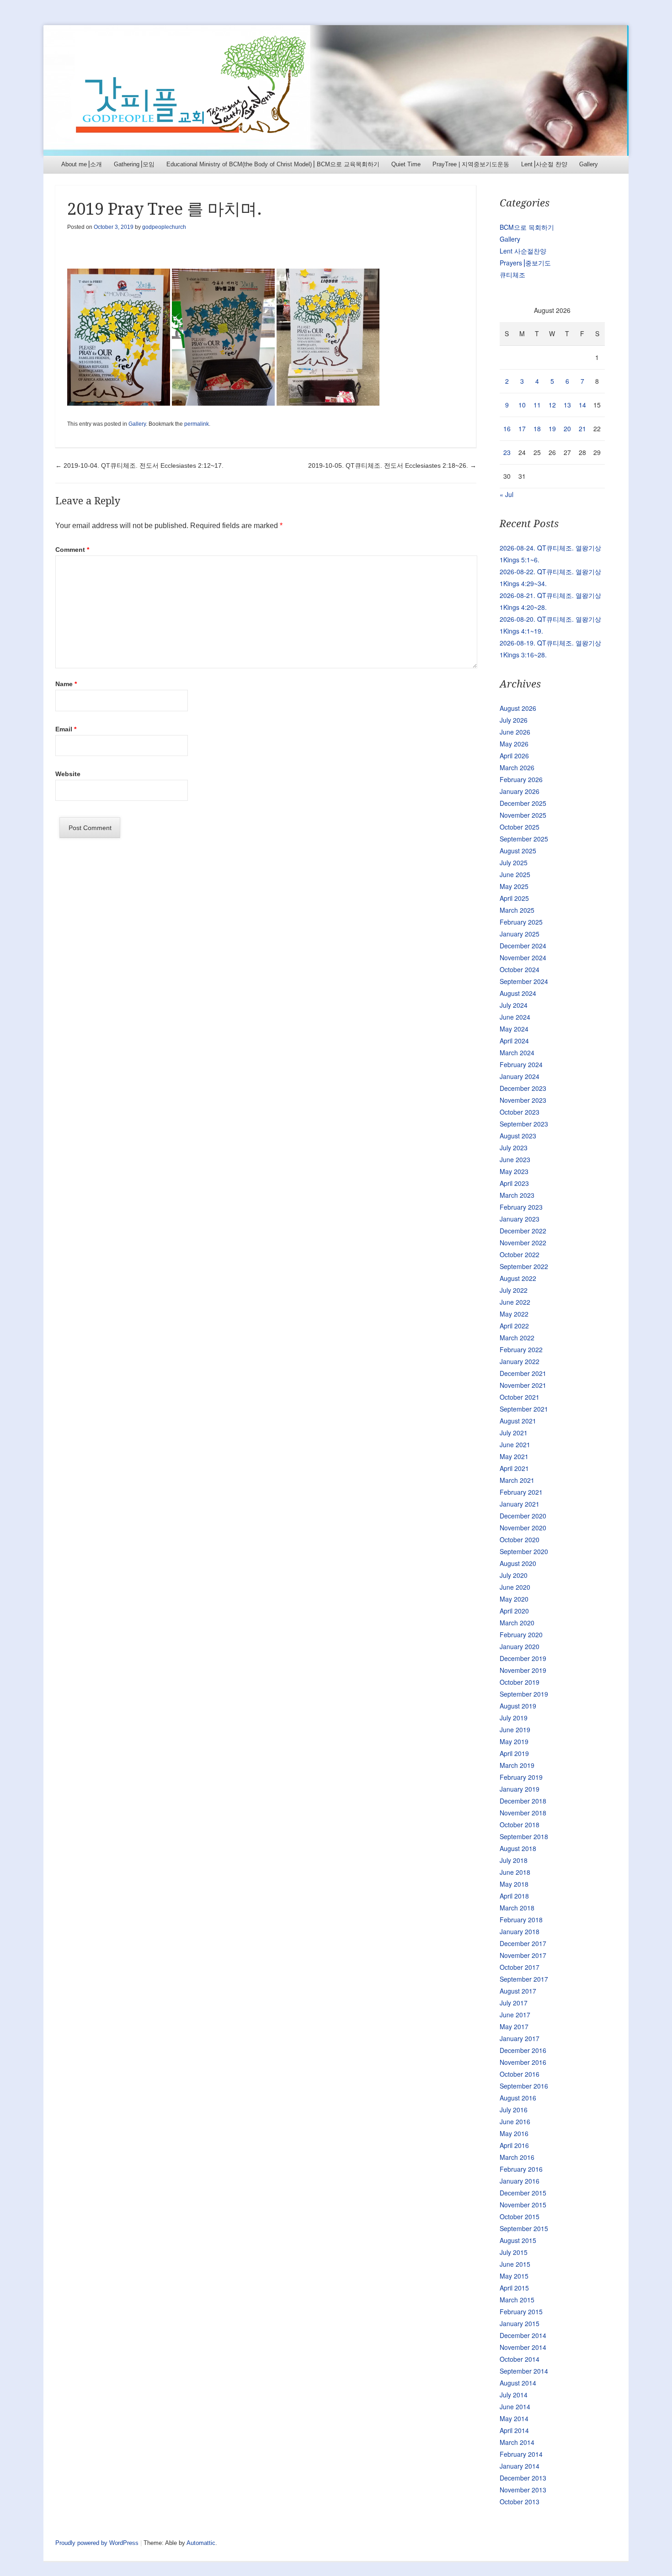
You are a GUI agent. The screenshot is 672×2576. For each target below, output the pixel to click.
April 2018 (514, 1896)
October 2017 (520, 1967)
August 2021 (518, 1421)
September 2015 (524, 2228)
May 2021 (514, 1456)
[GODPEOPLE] (336, 90)
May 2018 (514, 1884)
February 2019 (521, 1777)
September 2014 (524, 2371)
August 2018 (518, 1848)
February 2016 (521, 2169)
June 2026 (515, 732)
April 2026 (514, 756)
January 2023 (520, 1219)
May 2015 (514, 2276)
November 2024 (523, 957)
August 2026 (518, 708)
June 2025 (515, 874)
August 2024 (518, 993)
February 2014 (521, 2454)
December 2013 (523, 2478)
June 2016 (515, 2121)
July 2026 (514, 720)
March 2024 (517, 1053)
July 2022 (514, 1290)
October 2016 (520, 2074)
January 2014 (520, 2466)
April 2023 (514, 1183)
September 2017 (524, 1979)
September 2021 (524, 1409)
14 (582, 405)
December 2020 (523, 1516)
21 (582, 428)
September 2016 (524, 2086)
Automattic (201, 2543)
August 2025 (518, 851)
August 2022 (518, 1278)
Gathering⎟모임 (134, 164)
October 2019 (520, 1682)
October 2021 (520, 1397)
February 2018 (521, 1920)
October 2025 (520, 827)
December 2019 (523, 1658)
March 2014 (517, 2442)
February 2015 (521, 2312)
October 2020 (520, 1539)
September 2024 (524, 981)
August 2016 (518, 2098)
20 (567, 428)
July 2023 (514, 1148)
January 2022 (520, 1361)
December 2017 (523, 1943)
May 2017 (514, 2026)
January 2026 (520, 791)
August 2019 (518, 1706)
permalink (197, 424)
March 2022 (517, 1338)
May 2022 (514, 1314)
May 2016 (514, 2133)
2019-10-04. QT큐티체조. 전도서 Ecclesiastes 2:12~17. (139, 465)
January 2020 (520, 1646)
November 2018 (523, 1813)
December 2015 (523, 2193)
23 (507, 452)
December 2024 (523, 946)
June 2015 (515, 2264)
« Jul (507, 494)
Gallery (589, 164)
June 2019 (515, 1730)
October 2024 (520, 969)
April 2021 (514, 1468)
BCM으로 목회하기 (527, 227)
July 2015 (514, 2252)
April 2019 (514, 1753)
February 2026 (521, 779)
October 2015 (520, 2216)
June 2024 (515, 1017)
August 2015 (518, 2240)
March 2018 (517, 1908)
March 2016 (517, 2157)
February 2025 (521, 922)
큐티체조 (512, 275)
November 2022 (523, 1243)
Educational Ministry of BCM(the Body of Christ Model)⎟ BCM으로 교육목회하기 (273, 164)
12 (552, 405)
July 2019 (514, 1718)
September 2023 (524, 1124)
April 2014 (514, 2430)
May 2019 (514, 1741)
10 (522, 405)
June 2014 (515, 2407)
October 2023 (520, 1112)
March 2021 (517, 1480)
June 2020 (515, 1587)
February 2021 (521, 1492)
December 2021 (523, 1373)
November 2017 (523, 1955)
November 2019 (523, 1670)
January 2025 (520, 934)
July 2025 (514, 862)
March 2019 (517, 1765)
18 (537, 428)
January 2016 (520, 2181)
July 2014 (514, 2395)
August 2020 (518, 1563)
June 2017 (515, 2015)
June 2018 (515, 1872)
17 (522, 428)
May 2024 (514, 1029)
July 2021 (514, 1433)
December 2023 (523, 1088)
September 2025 (524, 839)
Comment (72, 550)
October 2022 (520, 1254)
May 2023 (514, 1171)
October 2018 (520, 1825)
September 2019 (524, 1694)
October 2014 (520, 2359)
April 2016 (514, 2145)
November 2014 (523, 2347)
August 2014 (518, 2383)
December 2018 (523, 1801)
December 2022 (523, 1231)
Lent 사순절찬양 (523, 251)
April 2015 (514, 2288)
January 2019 (520, 1789)
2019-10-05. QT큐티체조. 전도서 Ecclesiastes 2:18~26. (392, 465)
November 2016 (523, 2062)
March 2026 (517, 767)
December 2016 (523, 2050)
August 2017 (518, 1991)
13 (567, 405)
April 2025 (514, 898)
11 (537, 405)
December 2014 (523, 2335)
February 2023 (521, 1207)
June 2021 (515, 1444)
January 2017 (520, 2038)
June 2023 (515, 1159)
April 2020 (514, 1611)
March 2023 (517, 1195)
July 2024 (514, 1005)
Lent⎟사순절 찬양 (544, 164)
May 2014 (514, 2418)
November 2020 (523, 1528)
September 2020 (524, 1551)
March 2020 (517, 1623)
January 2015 (520, 2323)
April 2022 (514, 1326)
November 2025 (523, 815)
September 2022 (524, 1266)
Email (66, 729)
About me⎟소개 (82, 164)
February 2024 (521, 1064)
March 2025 (517, 910)
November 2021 (523, 1385)
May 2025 (514, 886)
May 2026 (514, 744)
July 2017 (514, 2003)
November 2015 (523, 2205)
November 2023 (523, 1100)
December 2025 (523, 803)
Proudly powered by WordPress (97, 2543)
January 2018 (520, 1931)
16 (507, 428)
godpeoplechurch (164, 227)
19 (552, 428)
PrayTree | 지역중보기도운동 (471, 164)
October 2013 (520, 2502)
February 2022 (521, 1349)
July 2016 (514, 2110)
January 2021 (520, 1504)
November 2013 (523, 2490)
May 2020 (514, 1599)
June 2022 (515, 1302)
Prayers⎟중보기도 (525, 263)
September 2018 (524, 1836)
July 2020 (514, 1575)
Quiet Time (406, 164)
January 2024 (520, 1076)
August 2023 (518, 1136)
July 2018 (514, 1860)
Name (66, 684)
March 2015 (517, 2300)
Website (68, 774)
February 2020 (521, 1634)
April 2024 (514, 1041)
